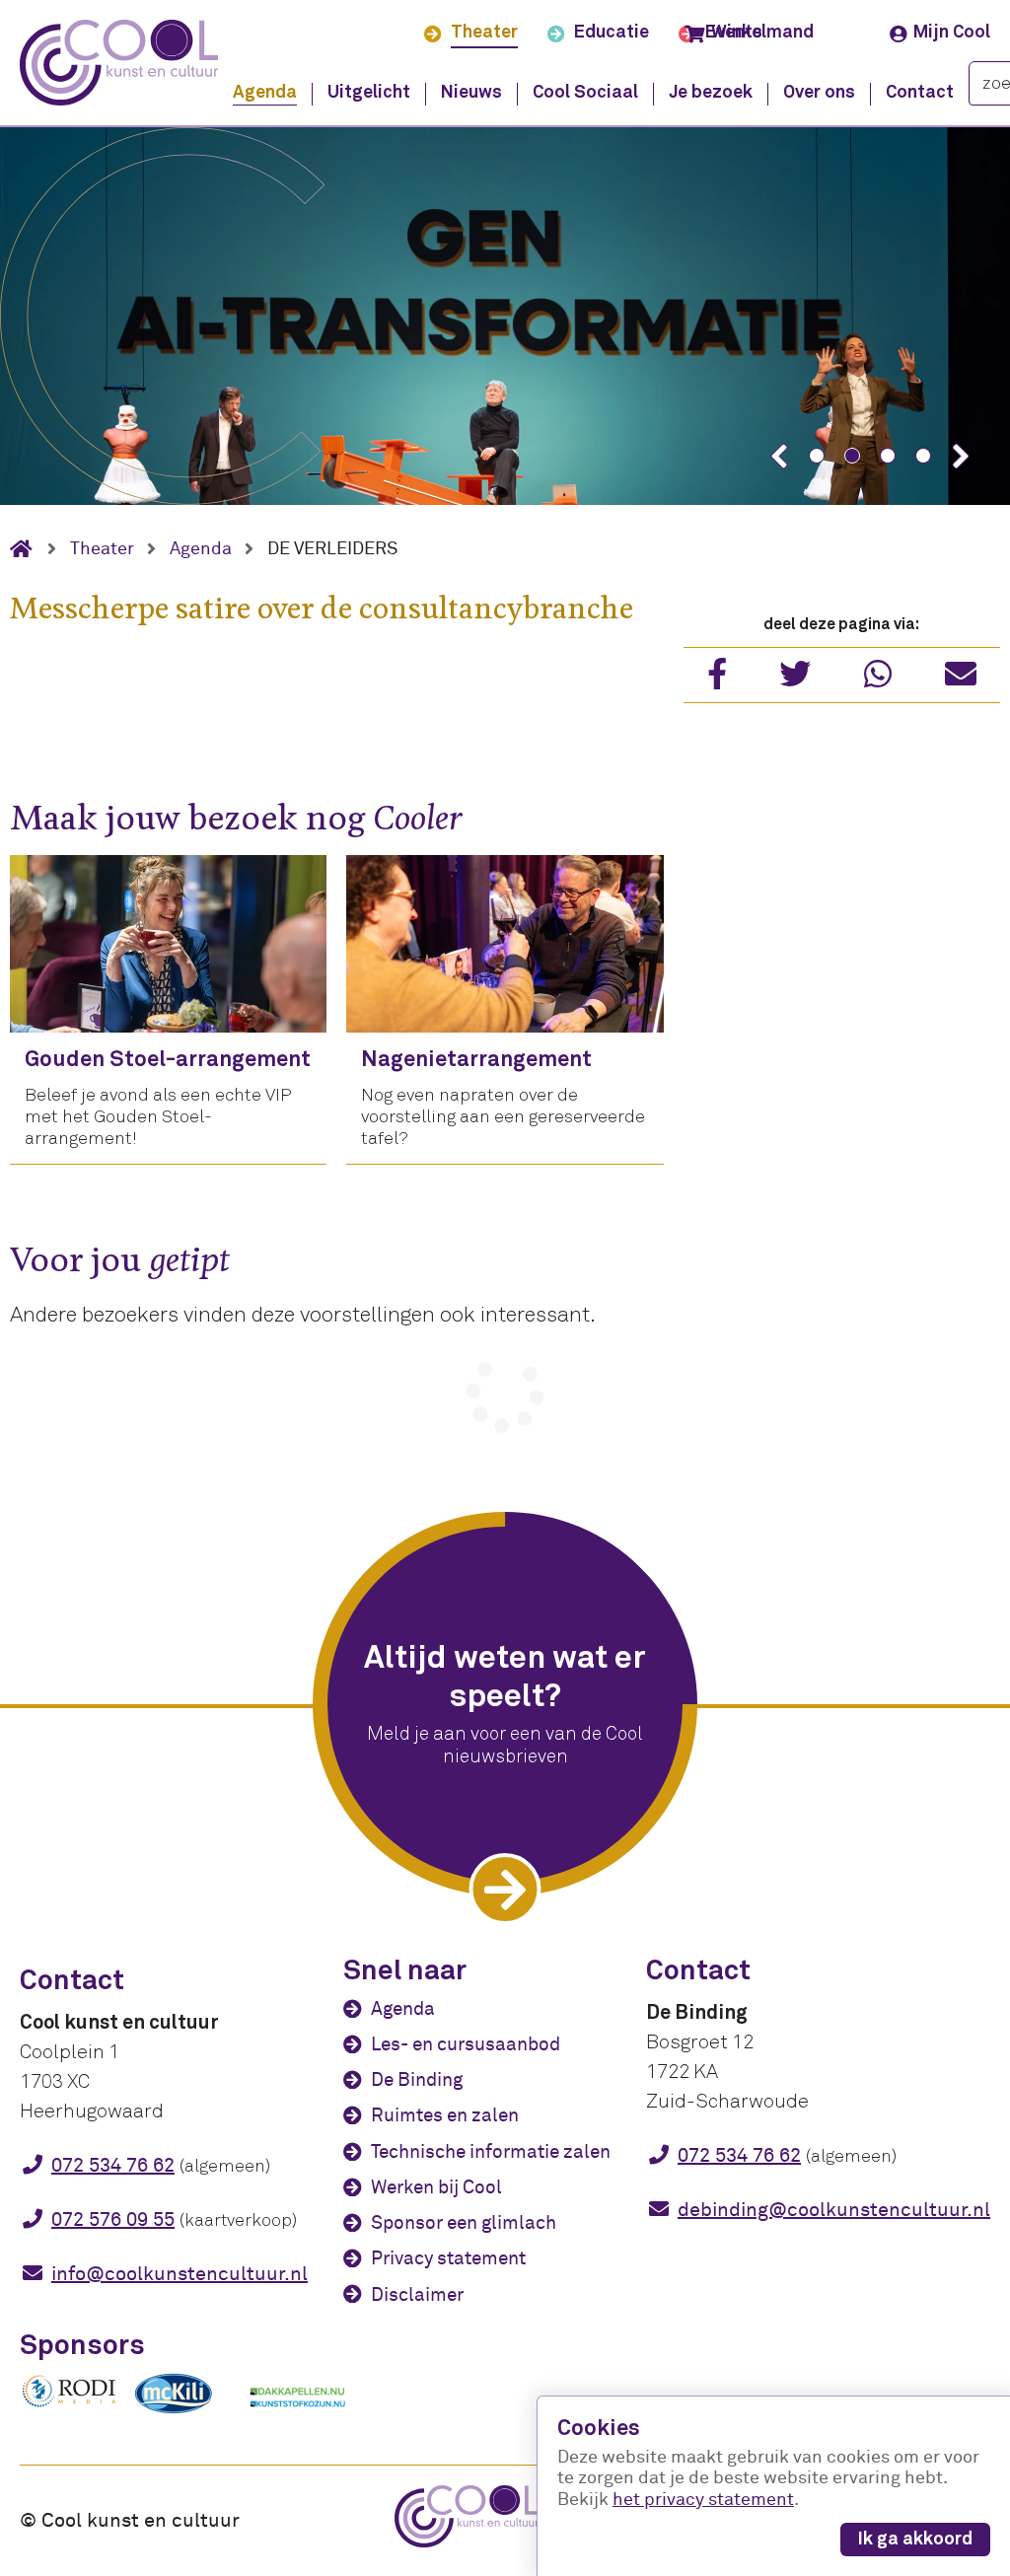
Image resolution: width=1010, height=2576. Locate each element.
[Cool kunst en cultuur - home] (119, 63)
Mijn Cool (952, 33)
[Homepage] (29, 549)
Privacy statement (448, 2258)
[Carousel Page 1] (817, 456)
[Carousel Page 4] (923, 456)
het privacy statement (703, 2500)
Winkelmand (762, 33)
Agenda (403, 2009)
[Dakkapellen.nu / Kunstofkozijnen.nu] (298, 2417)
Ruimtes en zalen (445, 2115)
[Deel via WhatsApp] (878, 680)
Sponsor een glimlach (464, 2223)
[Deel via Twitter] (795, 680)
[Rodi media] (69, 2404)
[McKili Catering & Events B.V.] (183, 2413)
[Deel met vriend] (961, 680)
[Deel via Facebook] (717, 680)
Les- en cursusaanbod (466, 2044)
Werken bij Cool (436, 2187)
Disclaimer (417, 2295)
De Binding (417, 2080)
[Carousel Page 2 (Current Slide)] (852, 456)
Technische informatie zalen (491, 2152)
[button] (779, 456)
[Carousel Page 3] (888, 456)
